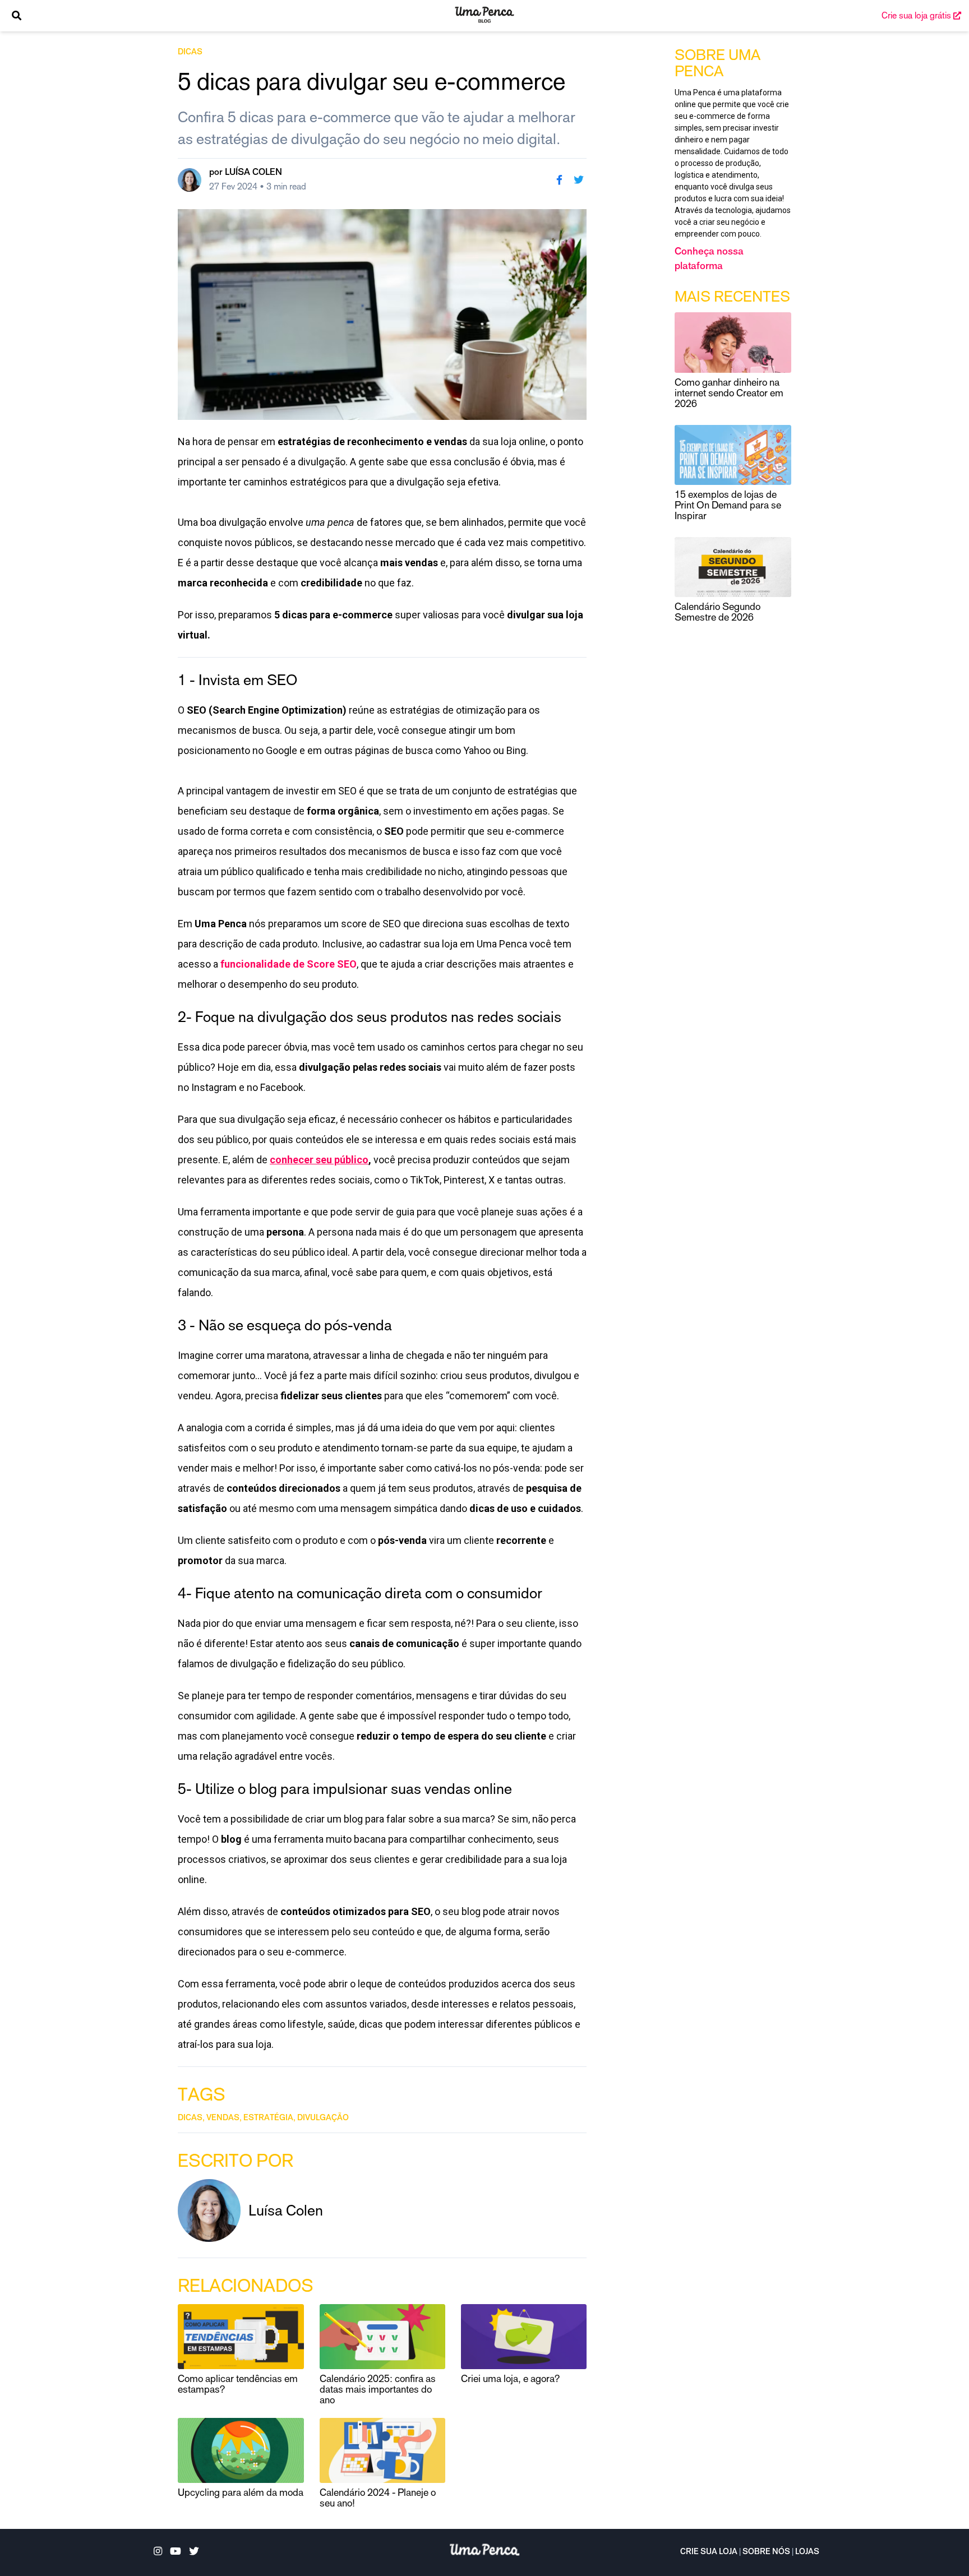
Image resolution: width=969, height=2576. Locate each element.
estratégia (268, 2119)
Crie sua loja (709, 2552)
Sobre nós (766, 2552)
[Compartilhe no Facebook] (559, 180)
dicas (190, 53)
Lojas (807, 2552)
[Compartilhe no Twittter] (579, 180)
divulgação (323, 2119)
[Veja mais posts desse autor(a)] (190, 180)
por (246, 173)
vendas (223, 2119)
